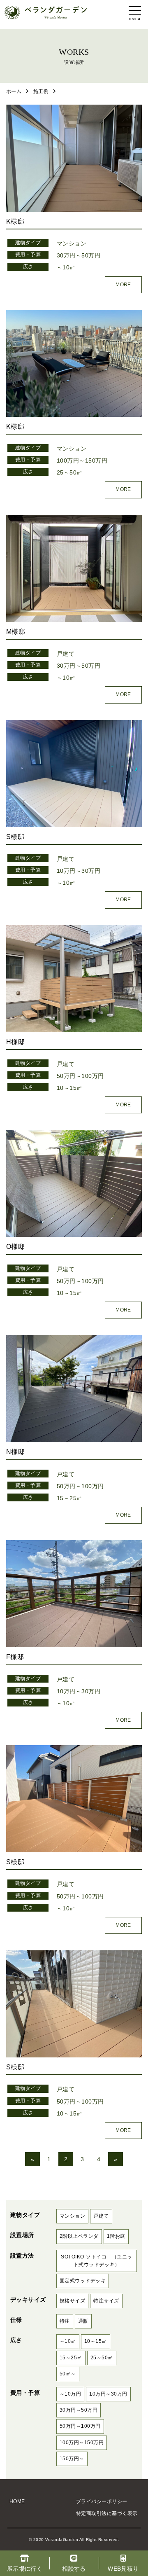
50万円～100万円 (80, 1076)
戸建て (66, 654)
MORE (123, 285)
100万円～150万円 (82, 461)
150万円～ (72, 2459)
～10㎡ (66, 267)
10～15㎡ (70, 1088)
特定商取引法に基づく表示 (107, 2513)
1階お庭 (116, 2236)
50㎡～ (68, 2374)
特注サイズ (106, 2301)
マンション (72, 243)
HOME (17, 2501)
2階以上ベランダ (79, 2236)
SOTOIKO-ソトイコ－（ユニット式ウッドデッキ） (96, 2261)
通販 (83, 2321)
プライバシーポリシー (102, 2501)
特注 (65, 2321)
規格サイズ (72, 2301)
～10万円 (70, 2394)
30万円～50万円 (79, 255)
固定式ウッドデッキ (83, 2281)
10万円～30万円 (79, 871)
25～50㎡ (70, 472)
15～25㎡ (70, 1498)
